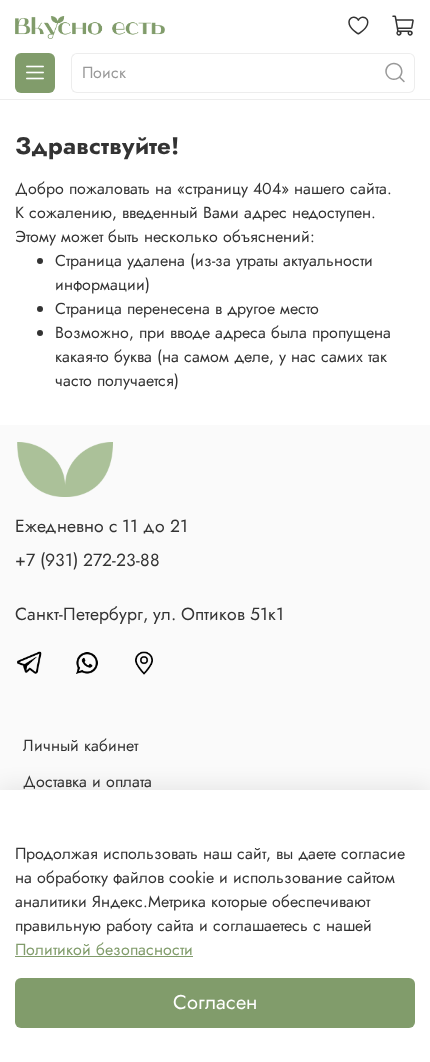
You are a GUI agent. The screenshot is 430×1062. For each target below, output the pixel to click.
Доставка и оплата (87, 781)
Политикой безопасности (104, 949)
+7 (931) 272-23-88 (87, 560)
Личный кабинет (80, 745)
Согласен (215, 1002)
